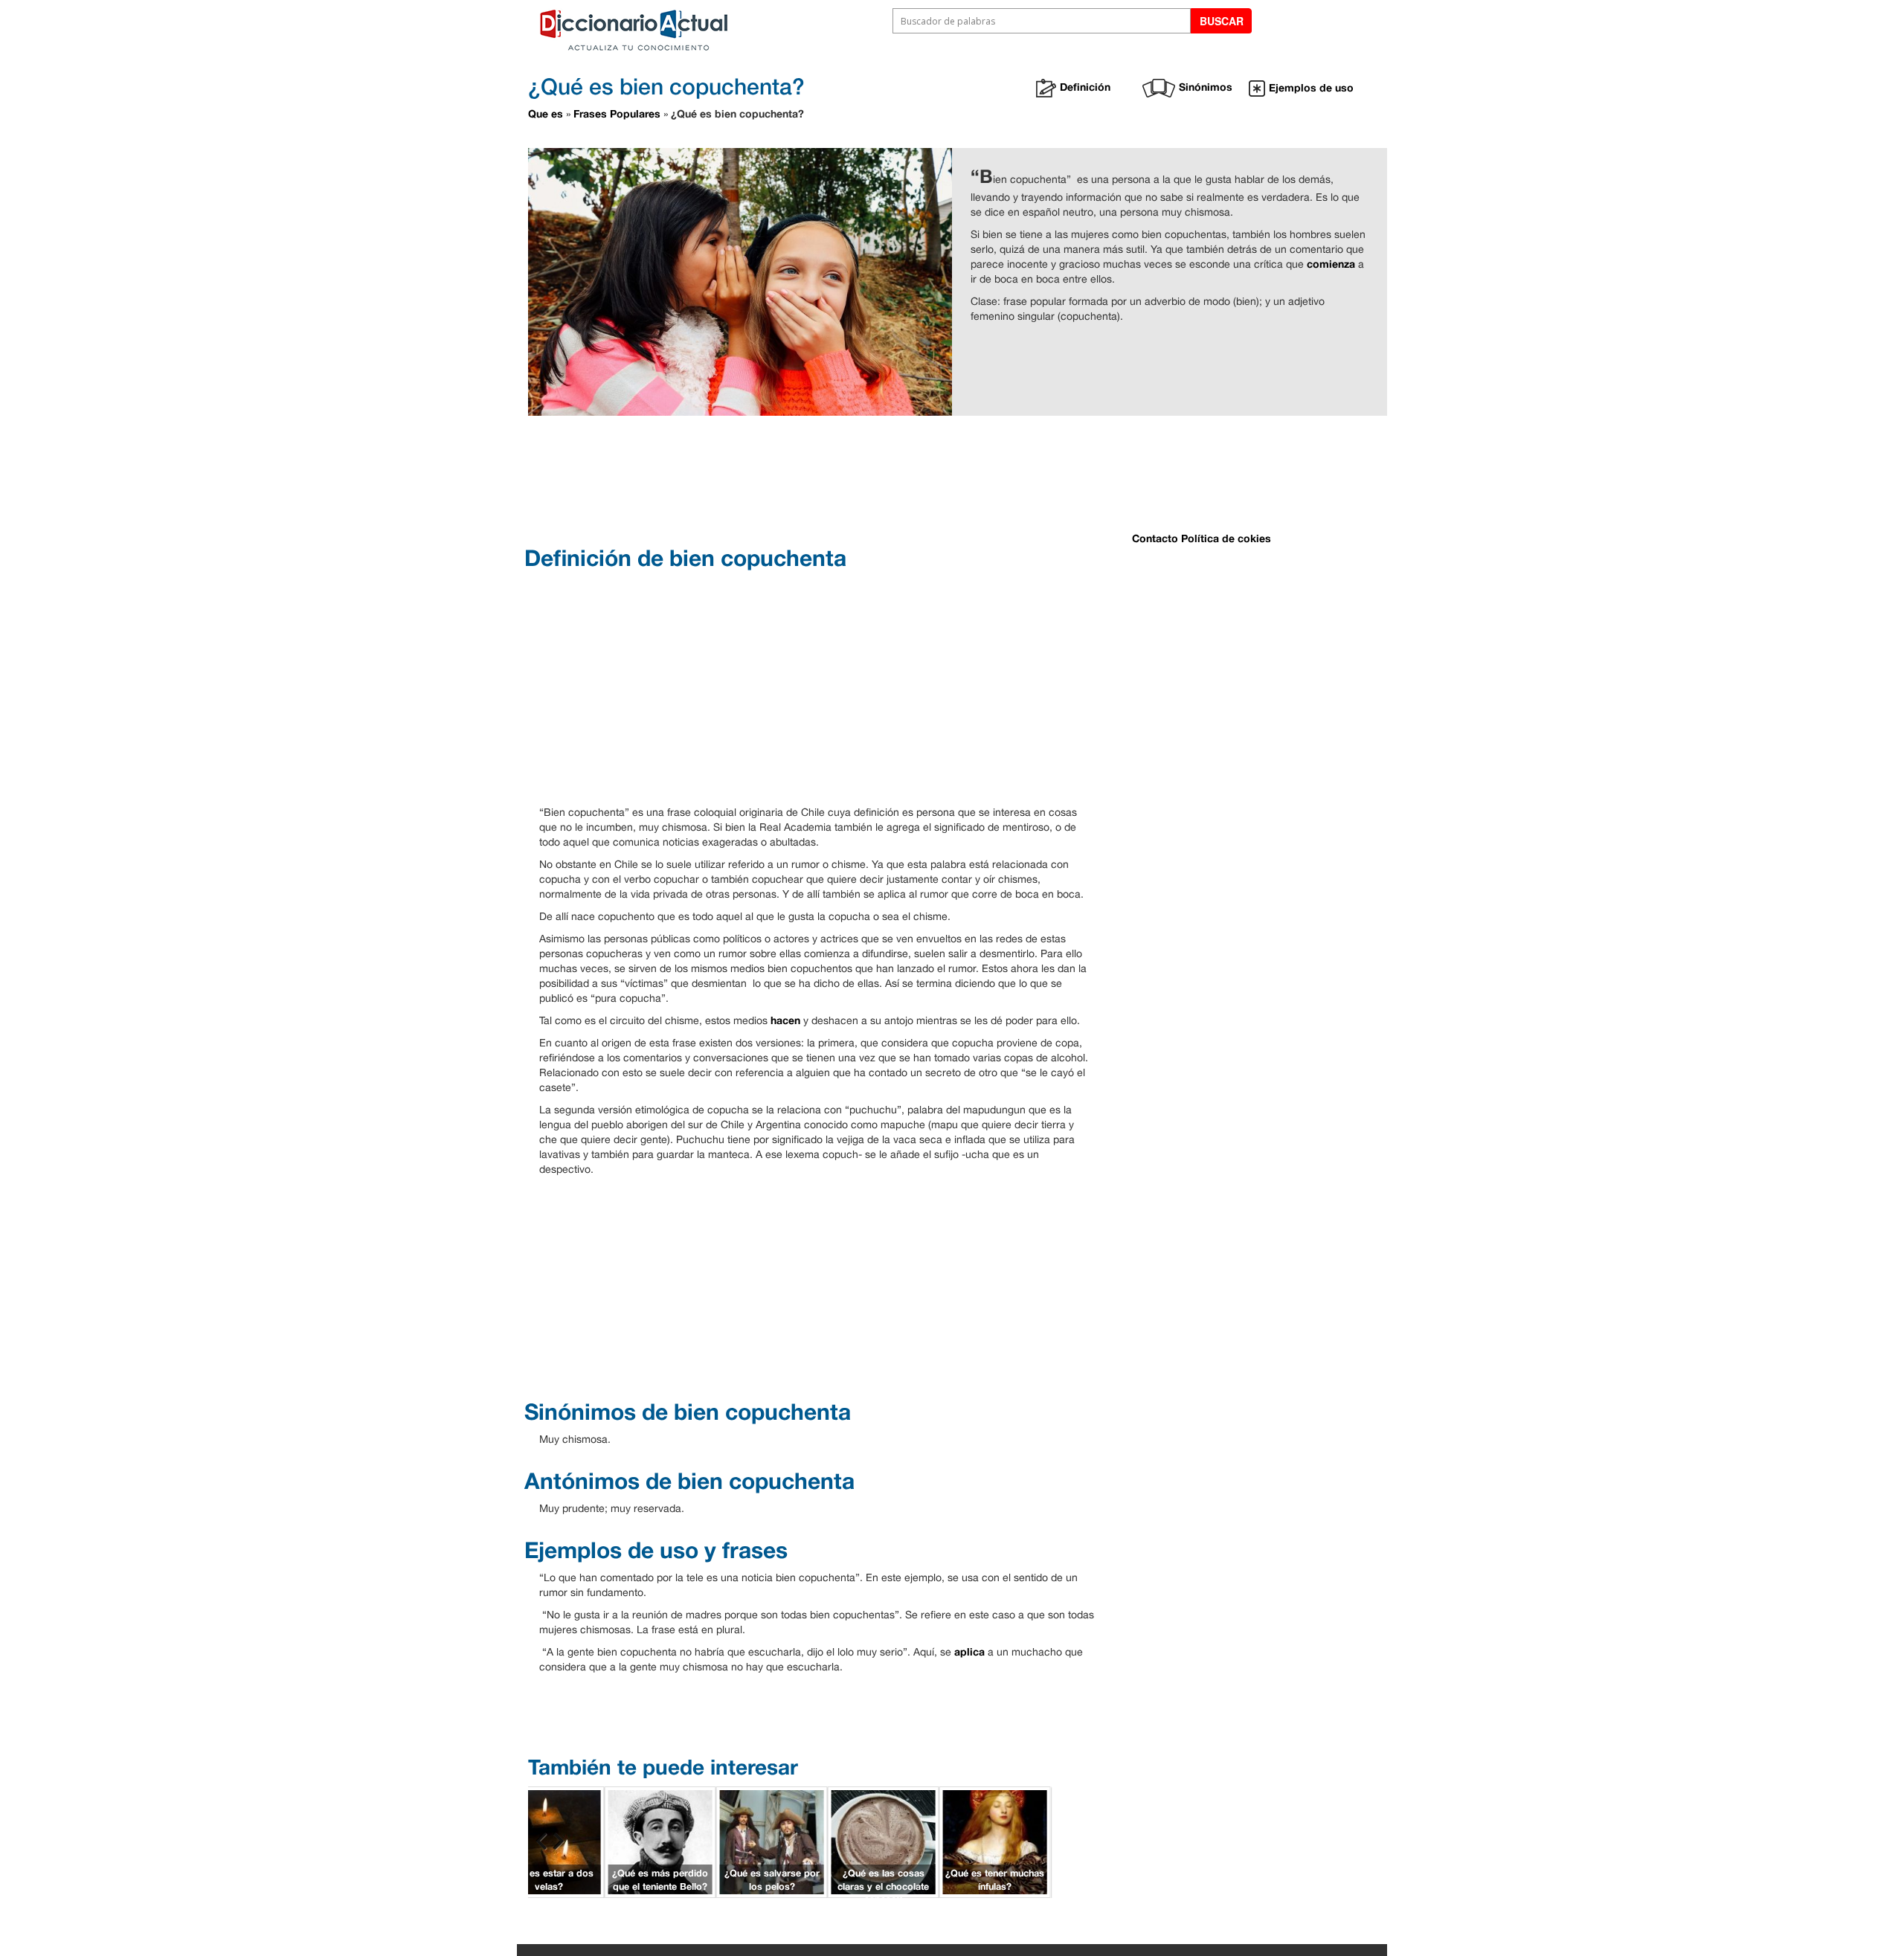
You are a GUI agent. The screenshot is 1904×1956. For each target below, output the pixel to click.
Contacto (1155, 538)
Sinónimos (1206, 87)
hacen (785, 1020)
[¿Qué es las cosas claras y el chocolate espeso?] (884, 1840)
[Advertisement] (900, 479)
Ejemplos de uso (1311, 87)
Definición (1085, 87)
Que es (546, 113)
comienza (1331, 264)
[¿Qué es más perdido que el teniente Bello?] (660, 1840)
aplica (969, 1651)
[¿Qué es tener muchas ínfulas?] (995, 1840)
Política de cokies (1226, 538)
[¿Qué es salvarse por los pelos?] (772, 1840)
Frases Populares (617, 113)
